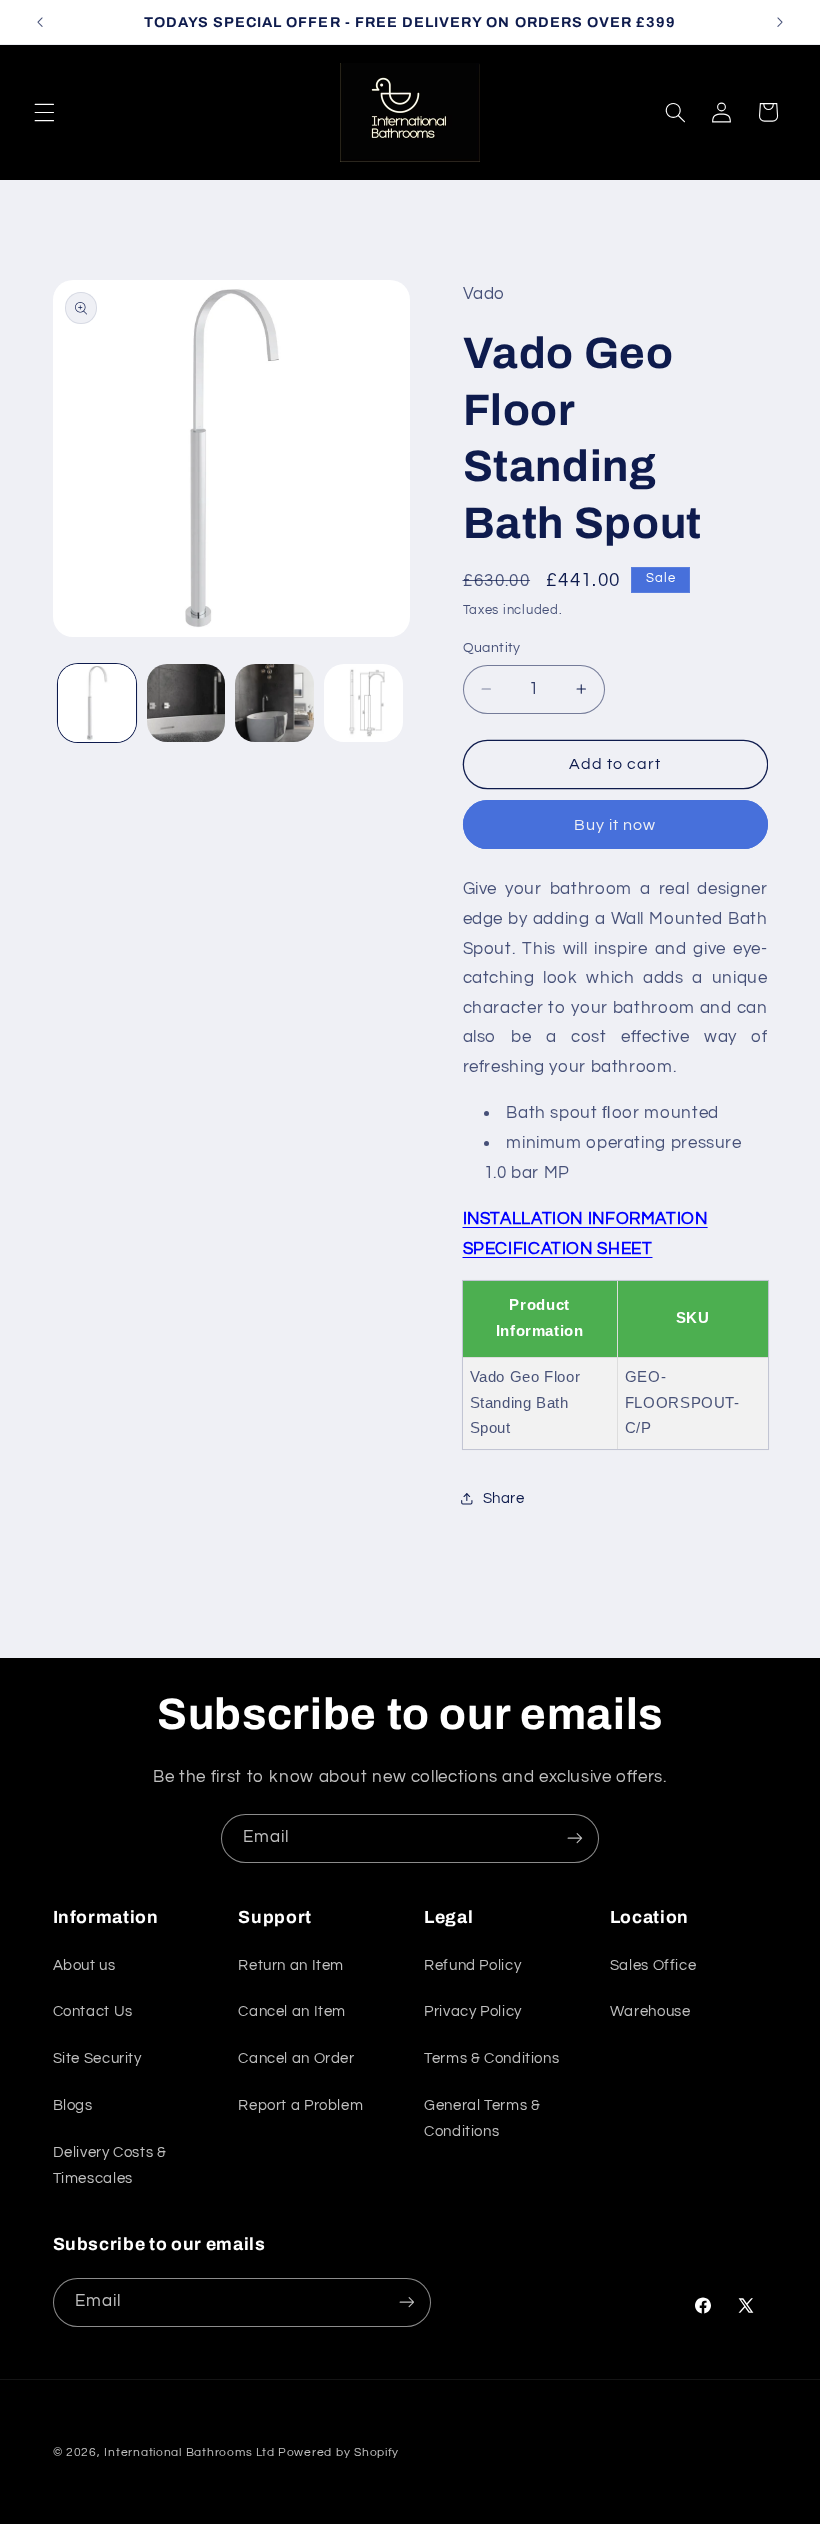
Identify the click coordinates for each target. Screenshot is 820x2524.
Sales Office (653, 1965)
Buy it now (615, 825)
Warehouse (650, 2011)
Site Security (97, 2058)
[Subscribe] (575, 1838)
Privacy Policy (473, 2011)
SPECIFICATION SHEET (558, 1249)
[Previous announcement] (40, 22)
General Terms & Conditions (482, 2118)
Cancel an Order (296, 2058)
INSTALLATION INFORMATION (585, 1219)
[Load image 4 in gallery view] (363, 703)
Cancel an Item (292, 2011)
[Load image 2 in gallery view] (186, 703)
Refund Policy (472, 1965)
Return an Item (291, 1965)
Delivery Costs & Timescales (110, 2165)
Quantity (492, 648)
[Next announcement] (780, 22)
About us (84, 1965)
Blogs (73, 2105)
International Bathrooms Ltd (189, 2452)
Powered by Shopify (338, 2452)
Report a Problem (300, 2105)
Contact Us (93, 2011)
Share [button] (504, 1498)
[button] (44, 112)
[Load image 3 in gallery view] (274, 703)
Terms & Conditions (491, 2058)
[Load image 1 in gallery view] (97, 703)
